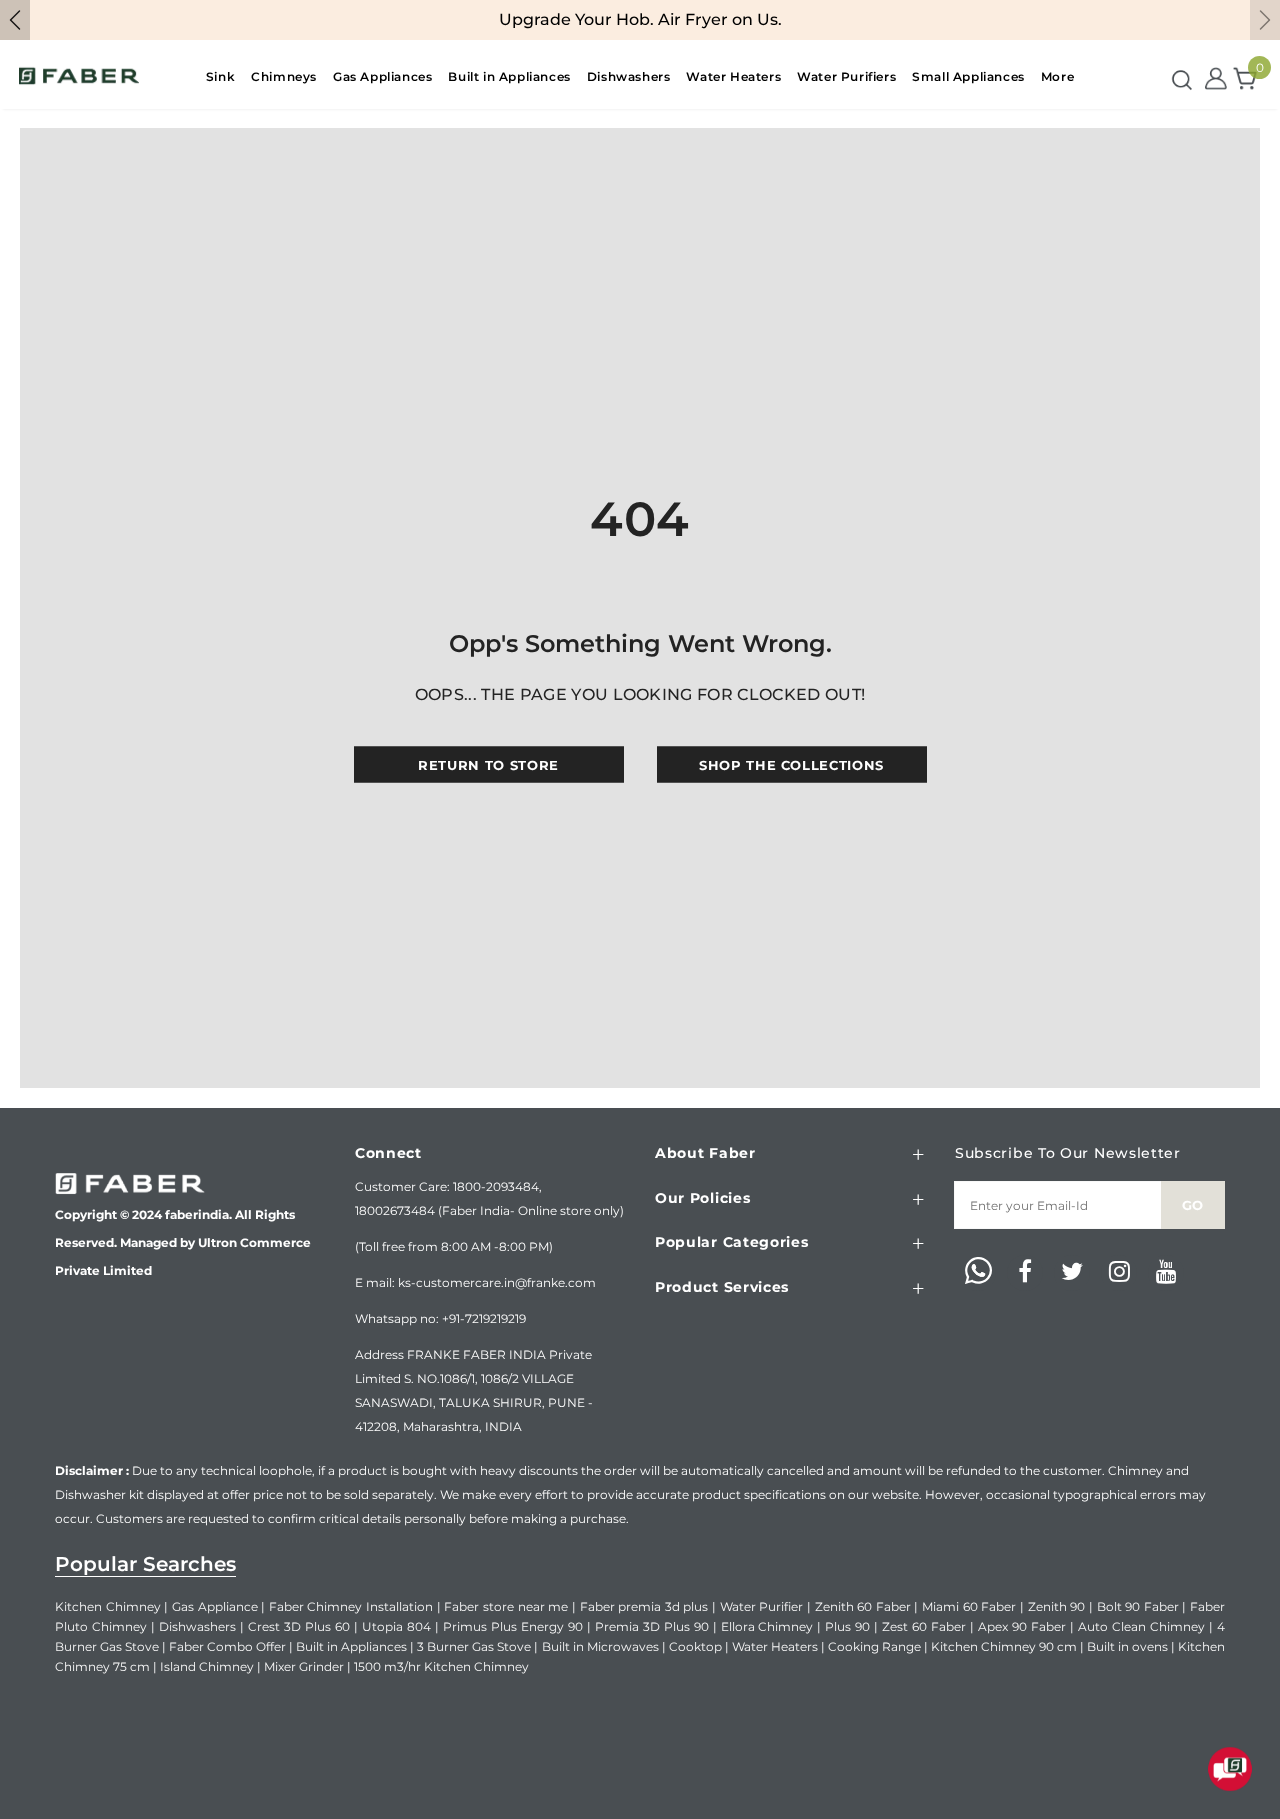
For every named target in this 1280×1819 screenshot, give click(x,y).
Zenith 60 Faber (863, 1606)
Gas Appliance (215, 1606)
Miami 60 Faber (969, 1606)
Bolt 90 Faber (1138, 1606)
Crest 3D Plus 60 (299, 1626)
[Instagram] (1119, 1273)
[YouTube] (1166, 1273)
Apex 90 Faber (1022, 1626)
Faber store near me (506, 1606)
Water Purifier (762, 1606)
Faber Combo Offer (227, 1646)
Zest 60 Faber (924, 1626)
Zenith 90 (1057, 1606)
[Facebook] (1025, 1273)
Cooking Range (874, 1646)
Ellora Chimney (767, 1626)
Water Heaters (775, 1646)
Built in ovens (1127, 1646)
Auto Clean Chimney (1141, 1626)
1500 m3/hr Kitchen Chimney (441, 1666)
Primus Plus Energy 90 (513, 1626)
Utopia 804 (396, 1626)
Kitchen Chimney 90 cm (1004, 1646)
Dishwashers (197, 1626)
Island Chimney (207, 1666)
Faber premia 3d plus (644, 1606)
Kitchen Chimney (108, 1606)
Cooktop (695, 1646)
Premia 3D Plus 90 (652, 1626)
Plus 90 (847, 1626)
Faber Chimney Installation (351, 1606)
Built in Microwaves (600, 1646)
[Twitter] (1072, 1273)
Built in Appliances (351, 1646)
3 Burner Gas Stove (474, 1646)
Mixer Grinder (304, 1666)
